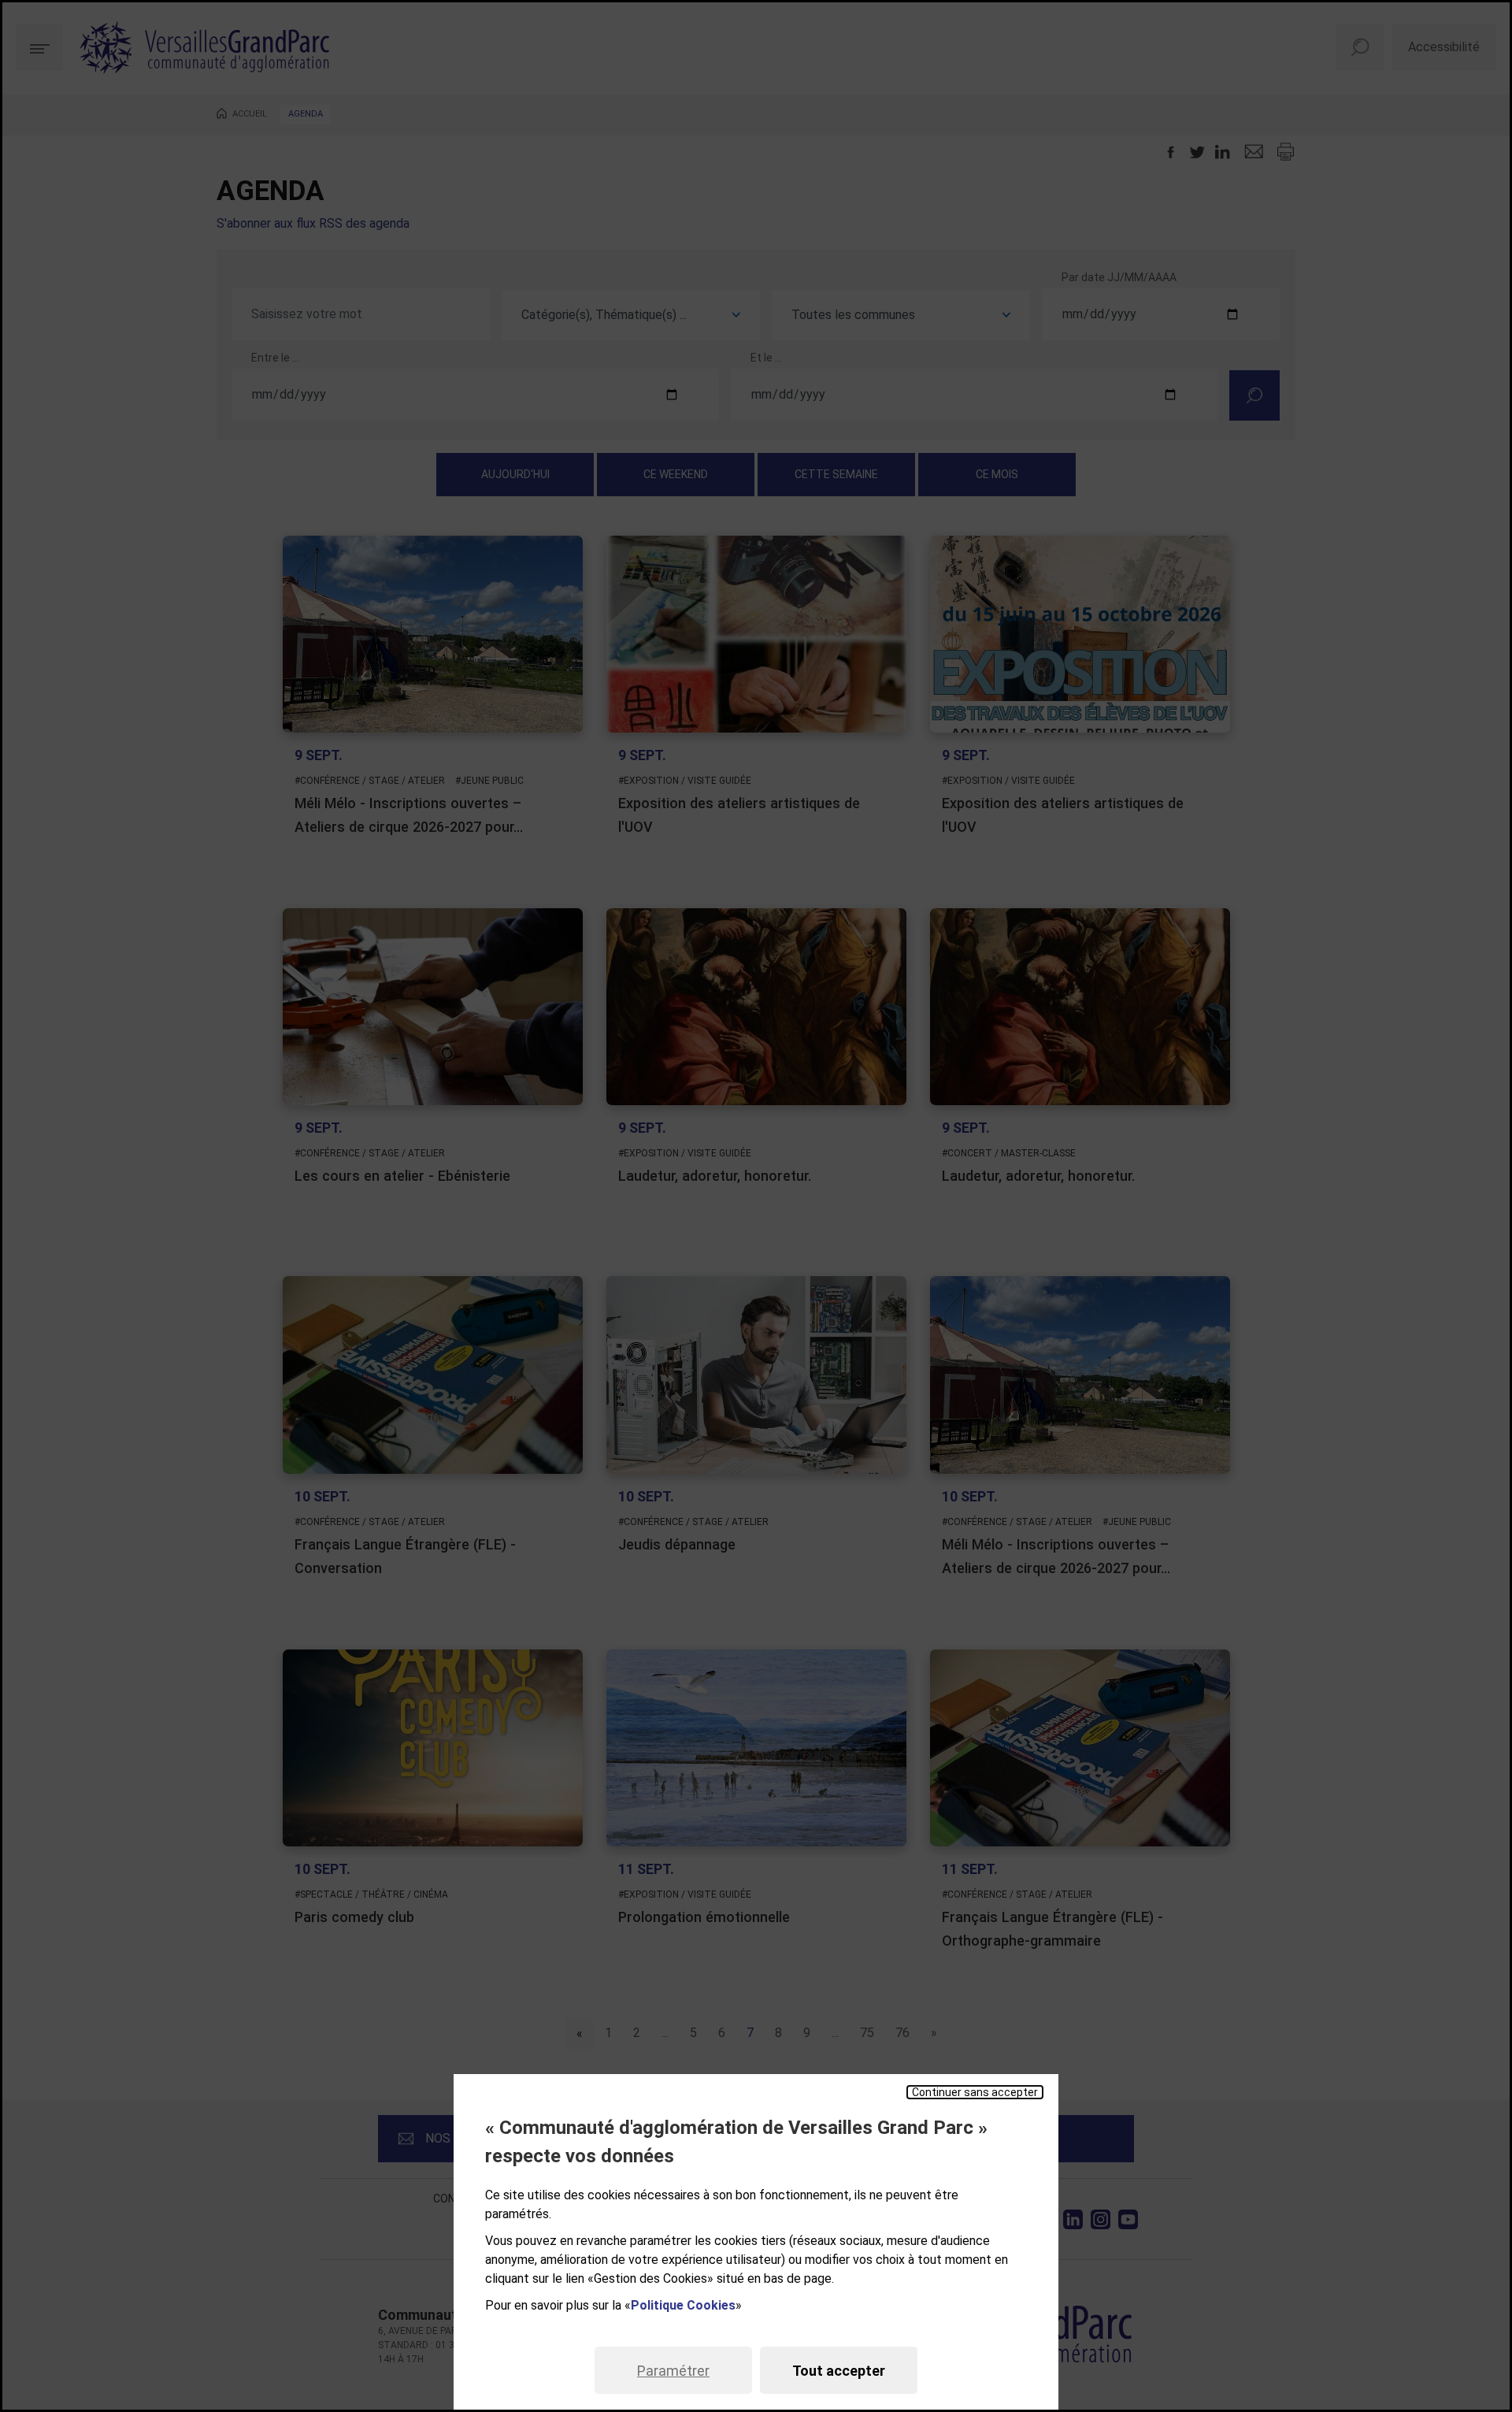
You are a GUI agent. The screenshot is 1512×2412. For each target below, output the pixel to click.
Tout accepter (839, 2371)
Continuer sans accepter (975, 2092)
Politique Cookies (683, 2305)
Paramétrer (673, 2371)
